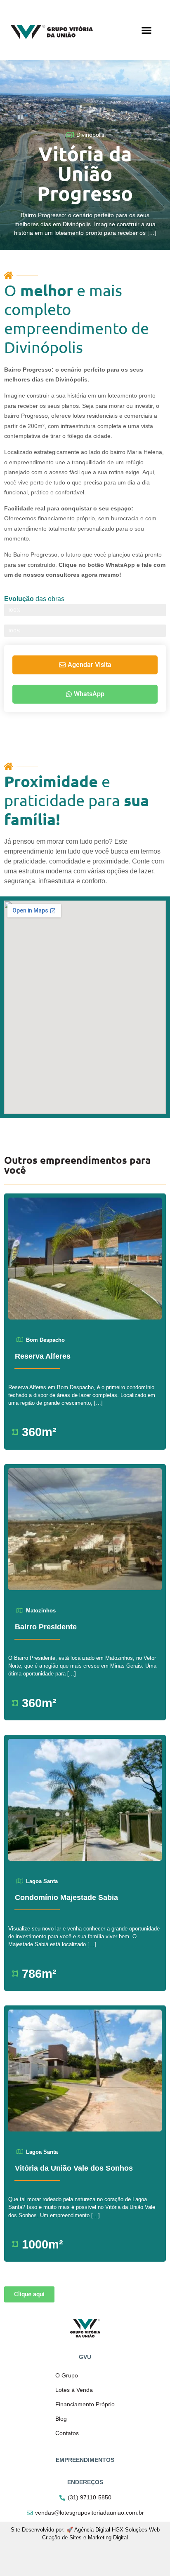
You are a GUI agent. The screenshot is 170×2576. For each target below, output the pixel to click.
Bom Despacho (45, 1340)
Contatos (67, 2433)
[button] (146, 30)
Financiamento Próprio (85, 2404)
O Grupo (67, 2375)
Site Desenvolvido (32, 2530)
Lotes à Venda (74, 2390)
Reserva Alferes (43, 1356)
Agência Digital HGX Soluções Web (117, 2530)
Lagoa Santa (42, 1881)
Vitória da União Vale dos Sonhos (74, 2168)
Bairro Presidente (46, 1627)
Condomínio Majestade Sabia (66, 1897)
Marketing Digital (108, 2537)
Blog (61, 2419)
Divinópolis (90, 135)
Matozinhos (41, 1611)
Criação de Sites (62, 2537)
